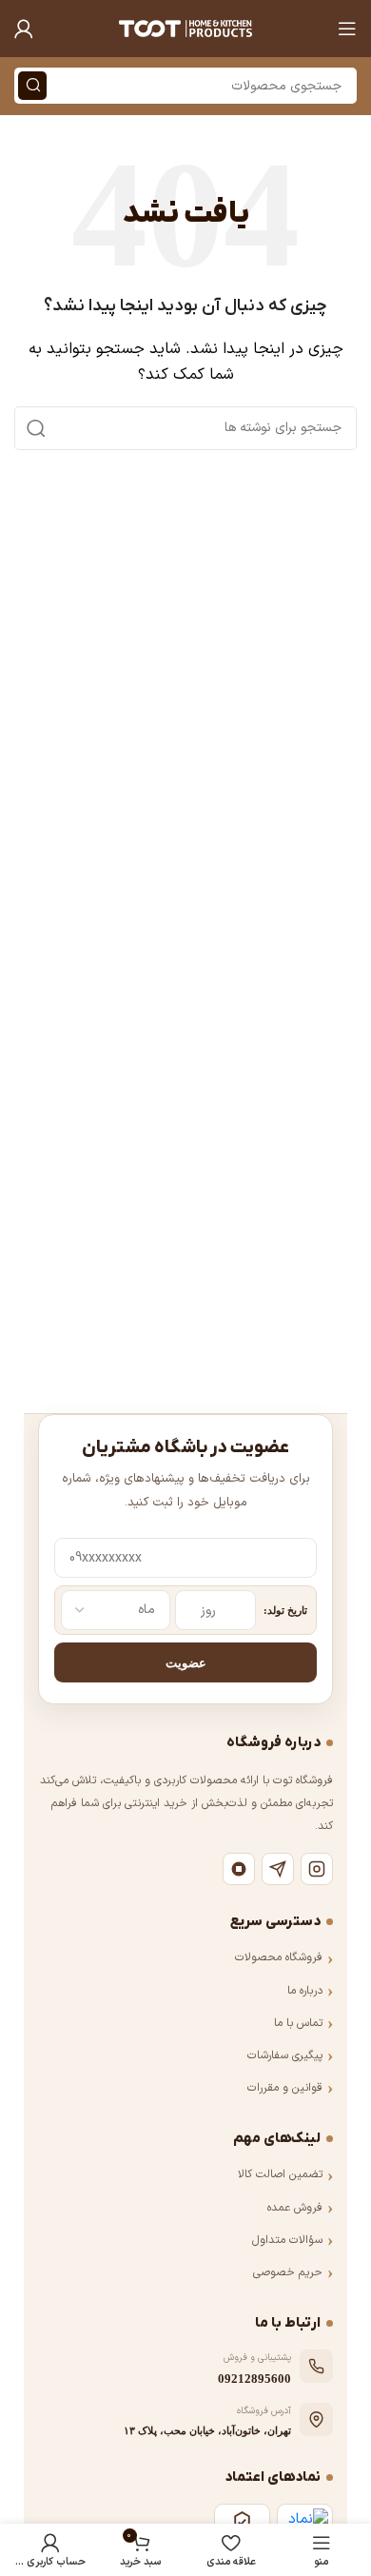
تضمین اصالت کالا (280, 2174)
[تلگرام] (278, 1869)
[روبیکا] (239, 1869)
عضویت (186, 1663)
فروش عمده (295, 2208)
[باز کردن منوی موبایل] (347, 29)
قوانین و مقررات (285, 2088)
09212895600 (254, 2379)
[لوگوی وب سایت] (185, 28)
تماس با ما (298, 2023)
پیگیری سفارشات (285, 2055)
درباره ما (305, 1991)
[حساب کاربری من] (24, 29)
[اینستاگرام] (317, 1869)
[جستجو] (32, 86)
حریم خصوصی (288, 2272)
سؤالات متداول (287, 2240)
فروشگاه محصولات (279, 1957)
